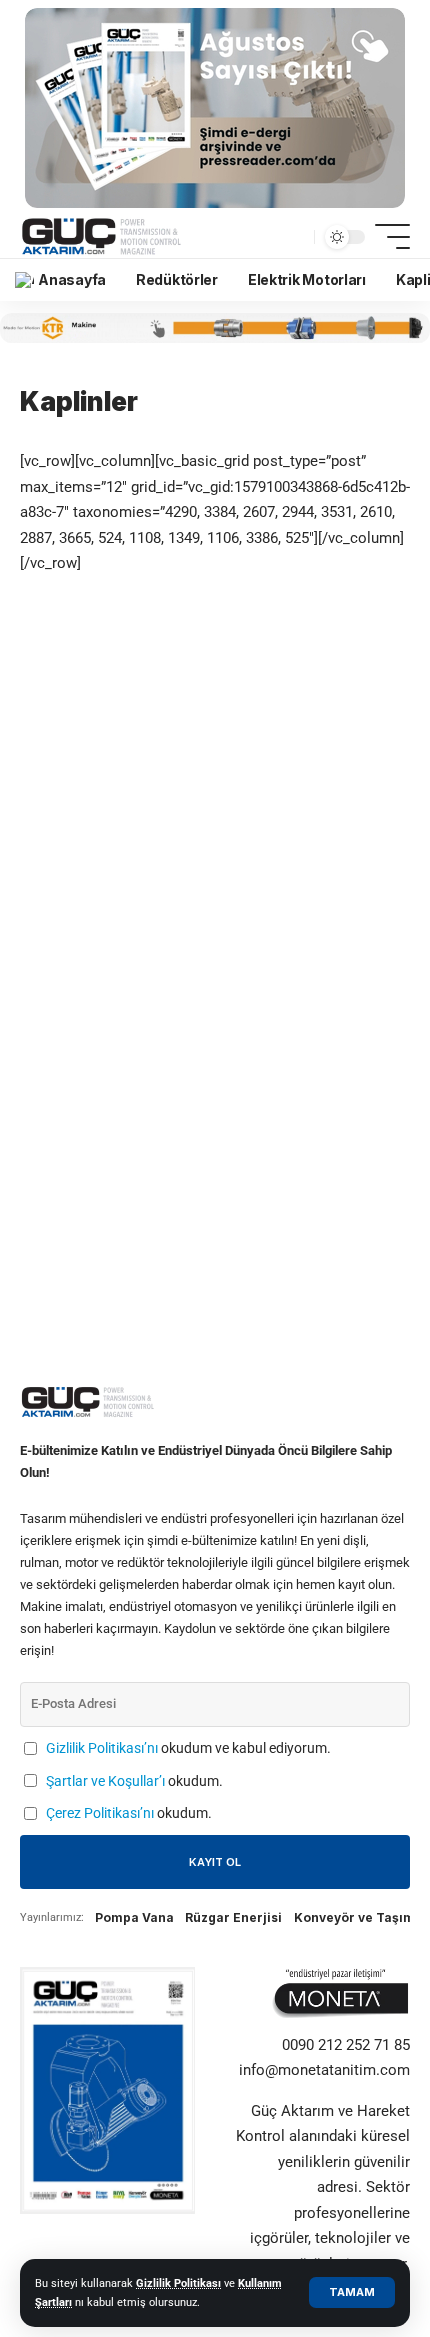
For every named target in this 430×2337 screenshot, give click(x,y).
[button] (352, 2292)
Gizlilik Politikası (178, 2283)
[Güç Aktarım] (103, 237)
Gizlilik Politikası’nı (102, 1748)
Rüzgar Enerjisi (233, 1917)
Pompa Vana (134, 1917)
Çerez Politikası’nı (100, 1813)
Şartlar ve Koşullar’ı (105, 1781)
